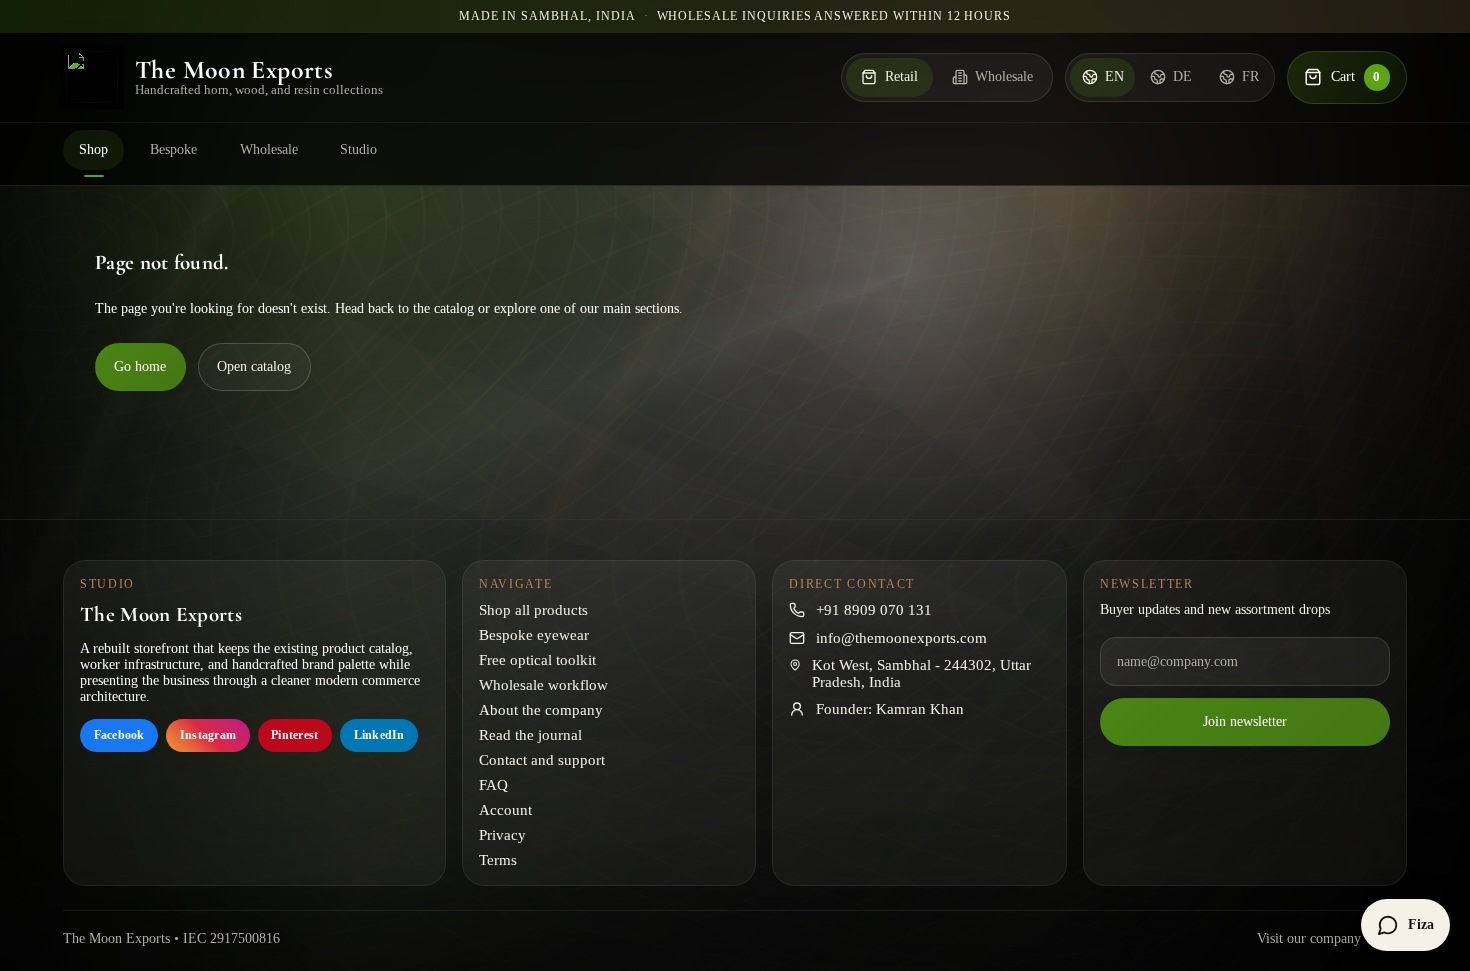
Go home (140, 366)
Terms (498, 860)
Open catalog (254, 366)
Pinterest (294, 735)
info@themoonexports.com (901, 638)
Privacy (502, 835)
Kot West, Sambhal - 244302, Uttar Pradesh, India (921, 673)
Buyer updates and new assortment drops (1215, 609)
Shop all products (533, 610)
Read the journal (530, 735)
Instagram (208, 735)
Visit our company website (1332, 938)
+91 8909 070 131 (874, 610)
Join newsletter (1245, 721)
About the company (541, 710)
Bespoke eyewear (534, 635)
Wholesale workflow (543, 685)
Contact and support (542, 760)
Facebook (119, 735)
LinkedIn (379, 735)
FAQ (493, 785)
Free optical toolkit (537, 660)
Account (505, 810)
